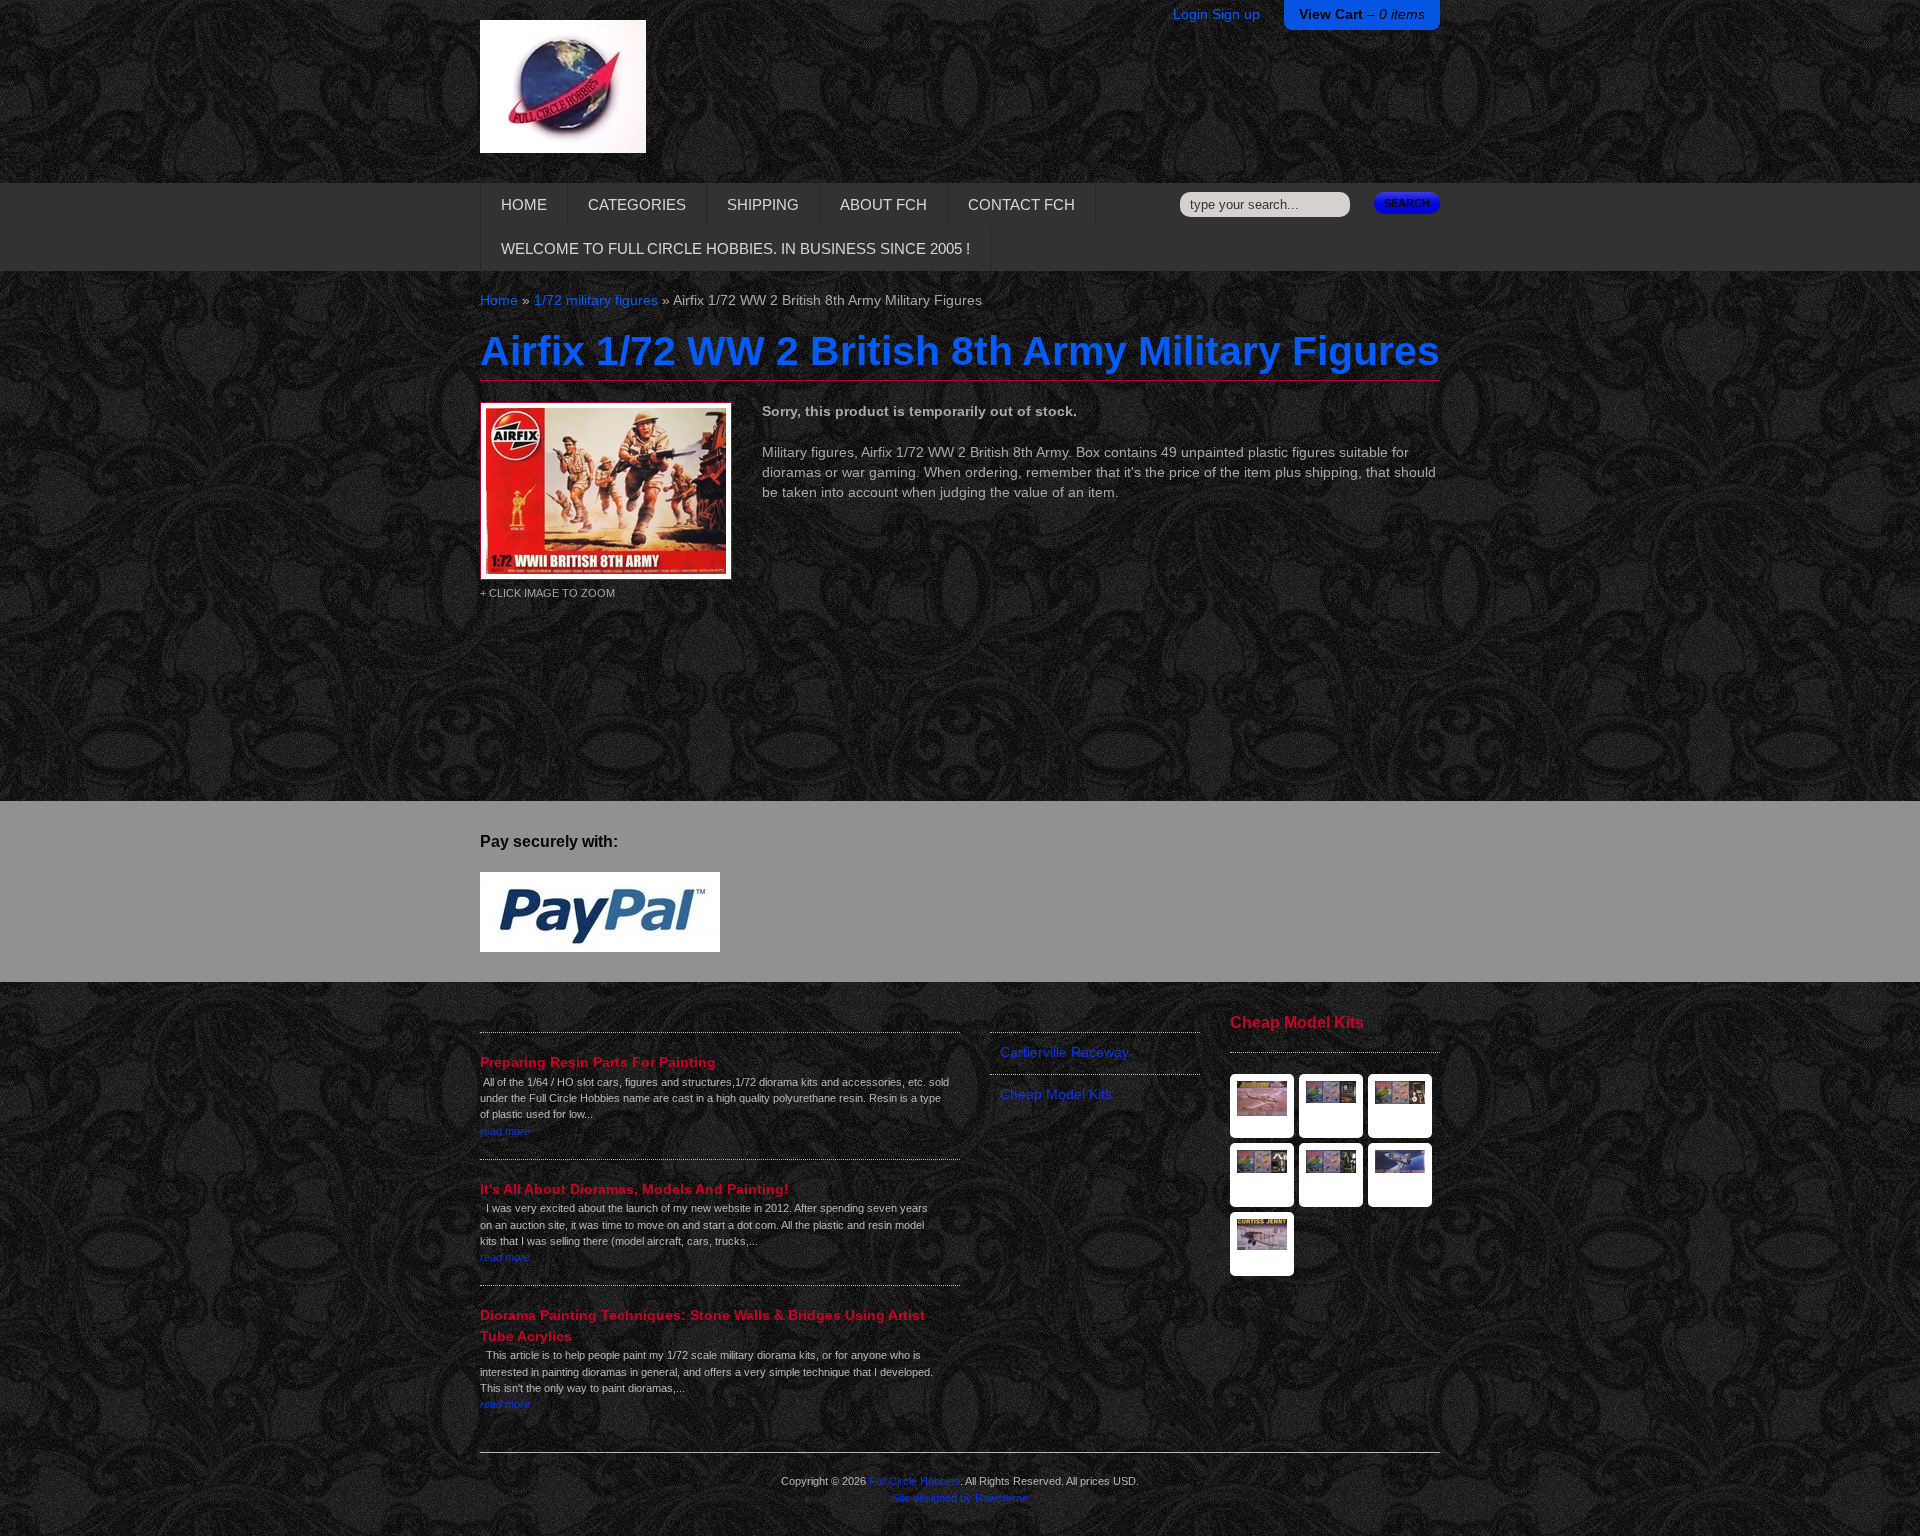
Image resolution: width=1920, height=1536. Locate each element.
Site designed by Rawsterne (960, 1498)
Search (1407, 203)
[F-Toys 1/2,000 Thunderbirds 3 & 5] (1400, 1106)
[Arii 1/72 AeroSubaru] (1262, 1106)
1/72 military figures (596, 300)
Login (1190, 14)
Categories (637, 204)
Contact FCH (1021, 204)
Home (524, 204)
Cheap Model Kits (1056, 1094)
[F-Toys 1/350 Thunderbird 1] (1262, 1175)
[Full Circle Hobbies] (563, 101)
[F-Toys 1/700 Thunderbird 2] (1331, 1175)
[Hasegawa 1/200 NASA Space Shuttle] (1400, 1175)
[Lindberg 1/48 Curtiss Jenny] (1262, 1244)
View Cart (1362, 14)
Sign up (1236, 14)
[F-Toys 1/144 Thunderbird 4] (1331, 1106)
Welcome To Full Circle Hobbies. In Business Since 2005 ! (735, 248)
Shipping (763, 204)
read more (505, 1131)
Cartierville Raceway (1064, 1052)
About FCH (883, 204)
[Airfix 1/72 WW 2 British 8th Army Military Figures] (606, 491)
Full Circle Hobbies (914, 1481)
